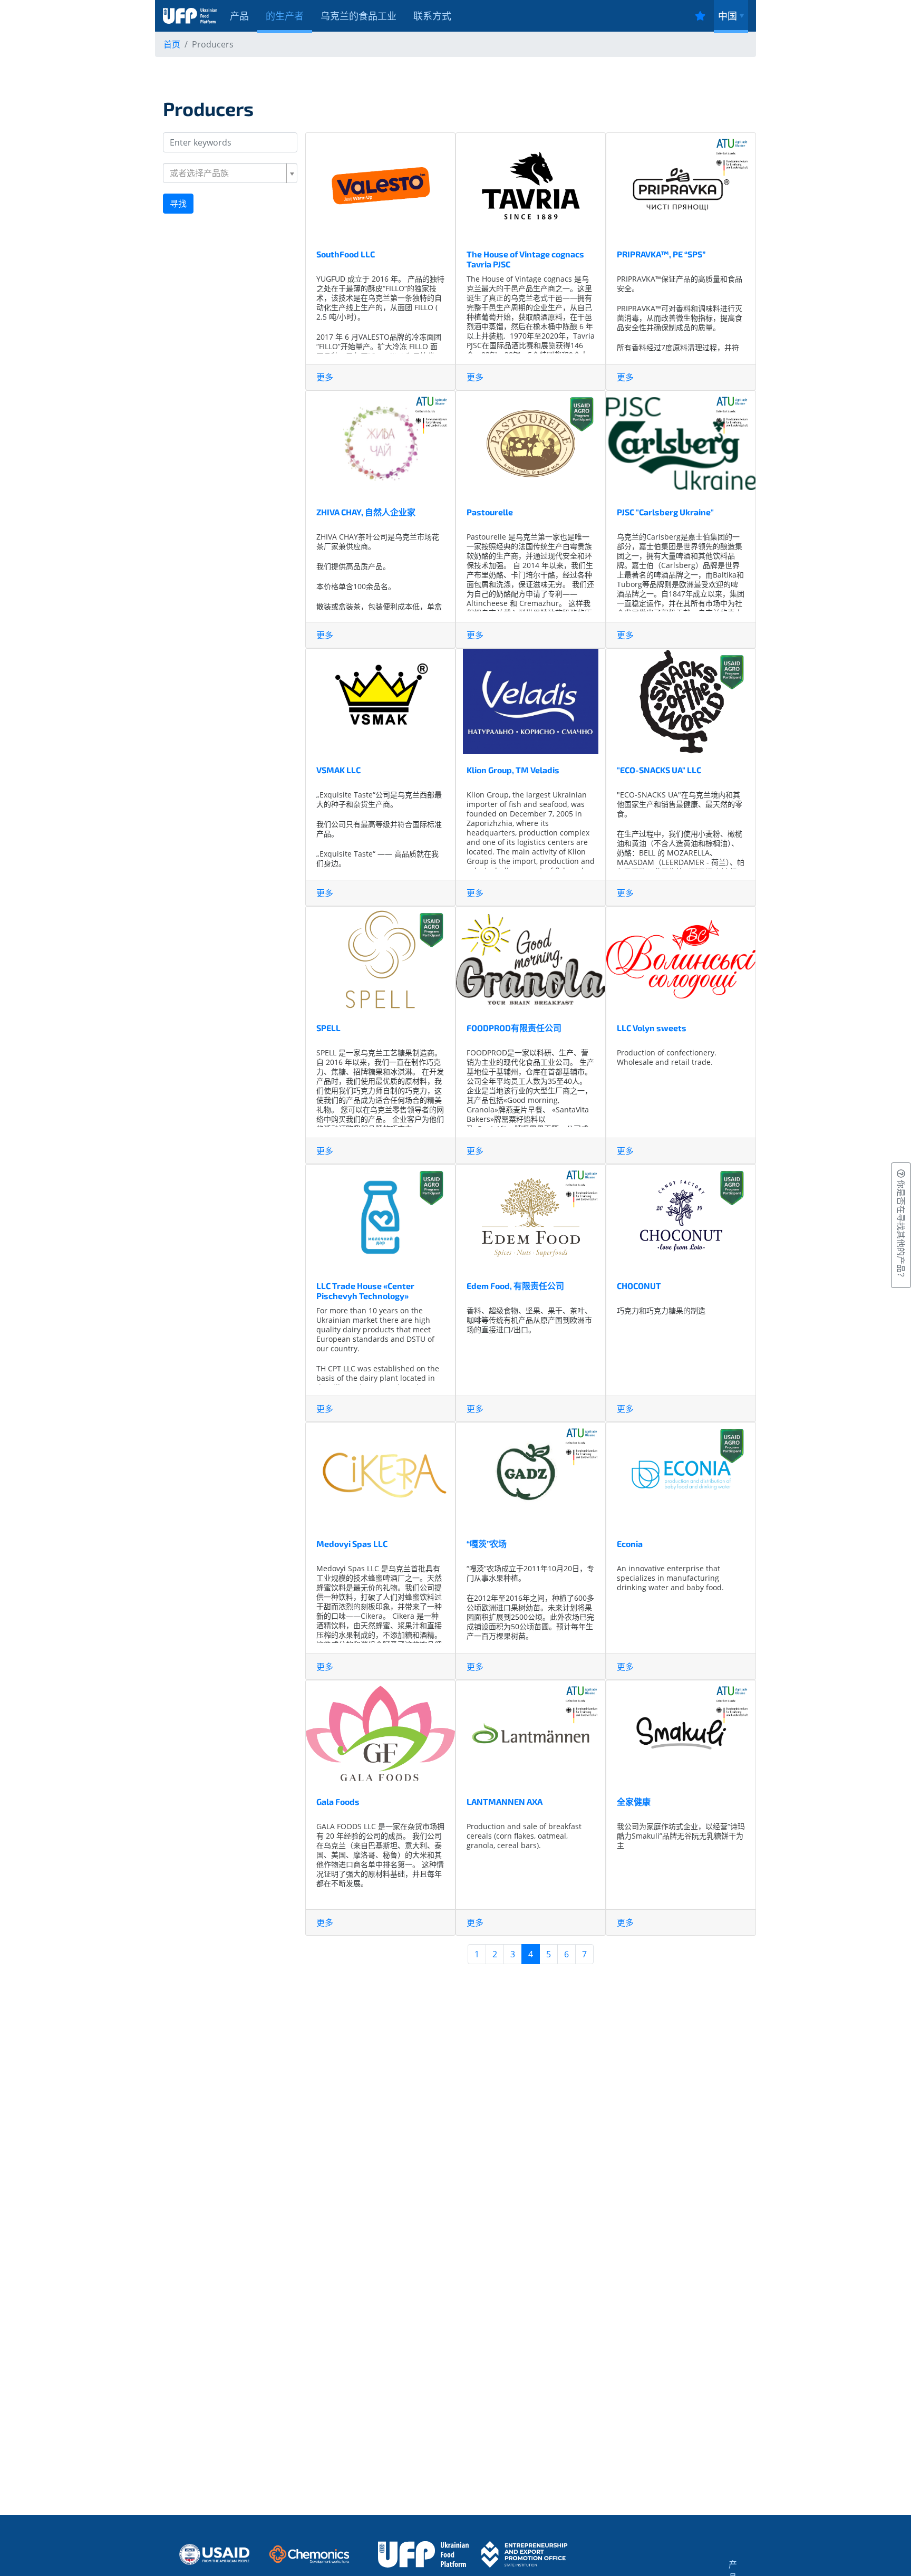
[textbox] (227, 173)
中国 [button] (728, 16)
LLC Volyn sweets (652, 1028)
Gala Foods (338, 1801)
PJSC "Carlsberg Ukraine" (665, 512)
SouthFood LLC (346, 254)
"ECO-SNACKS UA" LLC (659, 770)
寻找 (178, 204)
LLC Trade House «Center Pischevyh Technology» (365, 1291)
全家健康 (634, 1801)
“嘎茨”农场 (487, 1544)
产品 (239, 16)
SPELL (328, 1028)
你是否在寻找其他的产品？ (901, 1229)
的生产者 (285, 16)
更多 (325, 377)
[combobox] (230, 173)
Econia (630, 1544)
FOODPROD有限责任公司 (514, 1028)
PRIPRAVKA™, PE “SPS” (661, 254)
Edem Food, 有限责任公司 (515, 1286)
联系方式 (432, 16)
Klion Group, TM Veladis (513, 770)
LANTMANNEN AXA (505, 1801)
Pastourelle (490, 512)
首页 (172, 44)
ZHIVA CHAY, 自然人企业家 (366, 512)
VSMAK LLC (338, 770)
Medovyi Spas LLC (352, 1544)
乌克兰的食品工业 (358, 16)
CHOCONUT (639, 1286)
